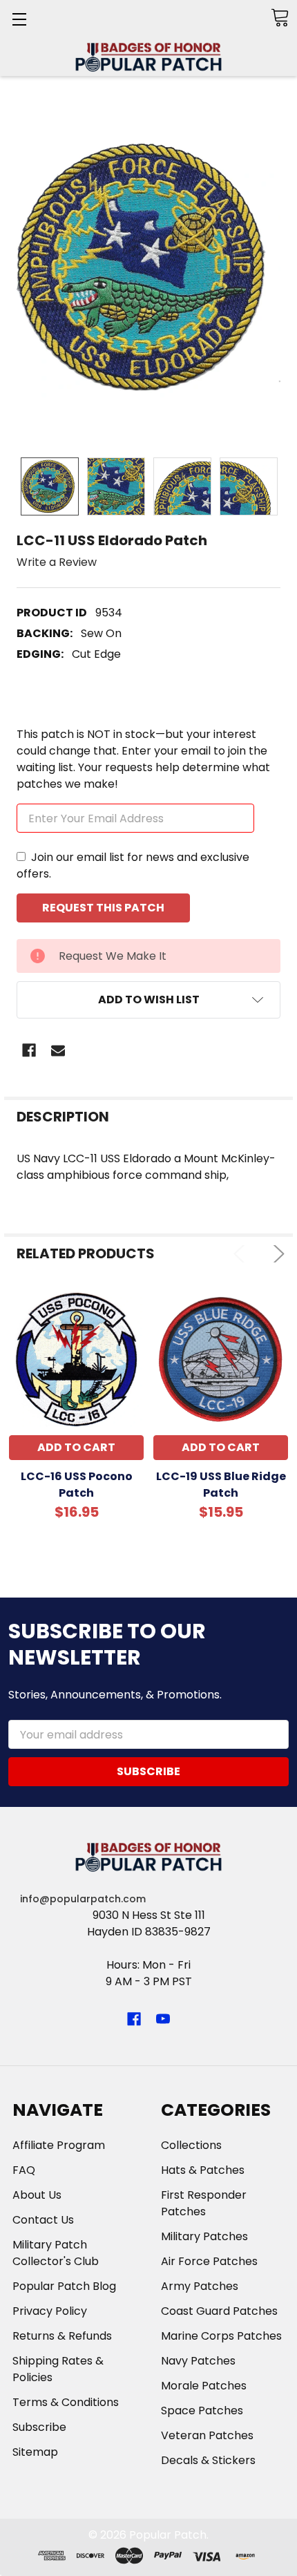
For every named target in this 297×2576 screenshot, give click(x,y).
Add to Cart (76, 1447)
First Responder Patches (204, 2203)
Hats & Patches (203, 2170)
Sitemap (35, 2452)
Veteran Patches (207, 2435)
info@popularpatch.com (83, 1899)
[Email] (58, 1050)
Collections (191, 2145)
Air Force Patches (209, 2261)
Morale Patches (204, 2386)
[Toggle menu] (19, 19)
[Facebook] (29, 1050)
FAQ (24, 2170)
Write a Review (57, 562)
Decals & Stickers (208, 2460)
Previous (242, 1254)
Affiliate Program (59, 2145)
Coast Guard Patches (219, 2311)
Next (276, 1254)
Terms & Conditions (66, 2402)
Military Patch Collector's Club (56, 2253)
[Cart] (280, 18)
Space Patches (202, 2411)
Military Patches (204, 2236)
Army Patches (200, 2286)
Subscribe (39, 2427)
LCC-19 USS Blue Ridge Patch (221, 1485)
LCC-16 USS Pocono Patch (77, 1485)
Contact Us (43, 2220)
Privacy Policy (50, 2311)
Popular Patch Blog (64, 2286)
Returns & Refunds (62, 2336)
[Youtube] (163, 2019)
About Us (37, 2195)
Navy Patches (198, 2361)
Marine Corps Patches (221, 2336)
